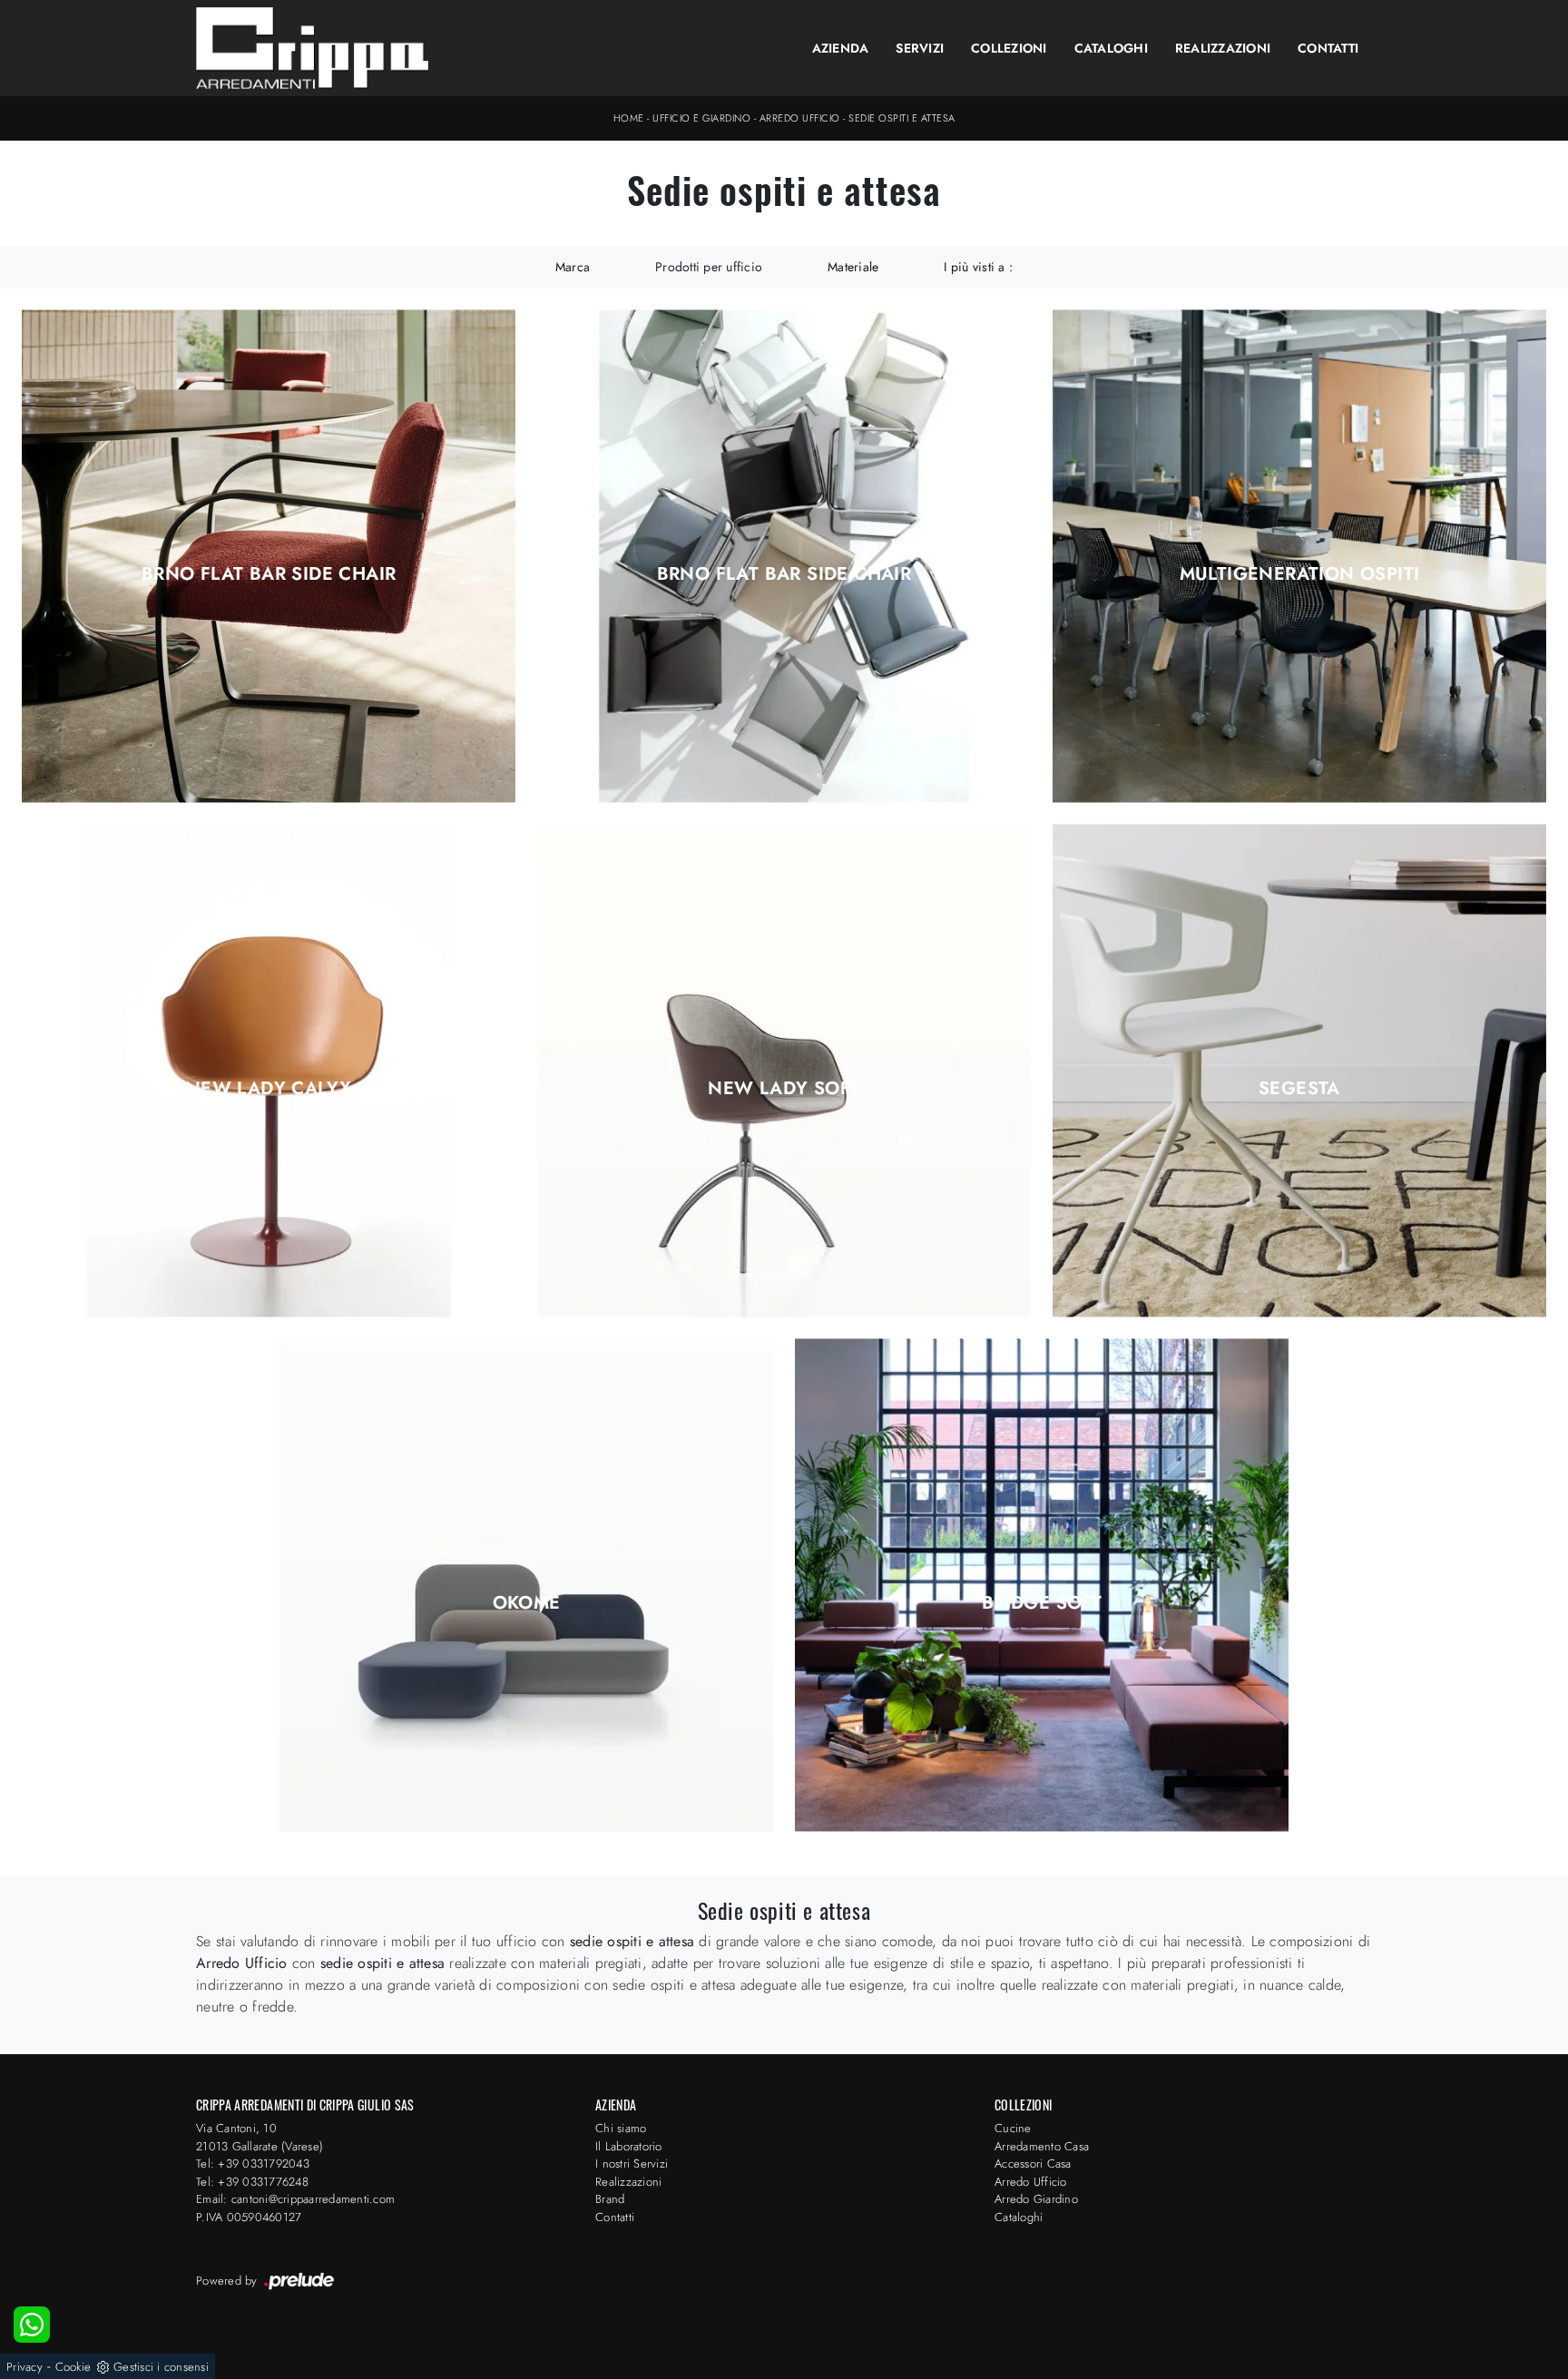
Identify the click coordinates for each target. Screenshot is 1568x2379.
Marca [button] (573, 267)
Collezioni (1009, 48)
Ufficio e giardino (701, 118)
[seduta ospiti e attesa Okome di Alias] (526, 1586)
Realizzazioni (1223, 48)
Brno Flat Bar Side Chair (269, 574)
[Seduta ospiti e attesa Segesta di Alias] (1299, 1071)
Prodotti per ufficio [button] (709, 267)
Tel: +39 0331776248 (252, 2182)
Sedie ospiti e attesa (902, 118)
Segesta (1299, 1089)
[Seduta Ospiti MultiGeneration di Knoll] (1299, 556)
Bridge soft (1042, 1603)
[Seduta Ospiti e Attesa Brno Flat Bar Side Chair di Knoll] (784, 556)
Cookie (73, 2367)
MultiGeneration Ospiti (1300, 574)
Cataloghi (1111, 48)
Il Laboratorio (629, 2146)
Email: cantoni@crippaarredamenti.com (295, 2199)
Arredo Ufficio (800, 118)
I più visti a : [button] (978, 267)
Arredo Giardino (1036, 2199)
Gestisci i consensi (161, 2367)
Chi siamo (621, 2128)
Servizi (920, 48)
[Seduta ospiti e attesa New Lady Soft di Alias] (784, 1071)
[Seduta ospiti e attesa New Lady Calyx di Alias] (269, 1071)
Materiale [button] (853, 267)
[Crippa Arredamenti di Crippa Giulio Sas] (313, 48)
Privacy (24, 2367)
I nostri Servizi (632, 2164)
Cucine (1013, 2128)
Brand (610, 2199)
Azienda (841, 48)
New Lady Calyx (269, 1089)
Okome (527, 1603)
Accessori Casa (1033, 2164)
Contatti (1328, 48)
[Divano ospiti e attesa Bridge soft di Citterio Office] (1042, 1586)
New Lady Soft (784, 1089)
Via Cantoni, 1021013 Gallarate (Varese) (260, 2137)
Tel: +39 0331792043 (253, 2164)
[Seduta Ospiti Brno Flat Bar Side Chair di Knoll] (269, 556)
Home (629, 118)
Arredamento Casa (1042, 2146)
